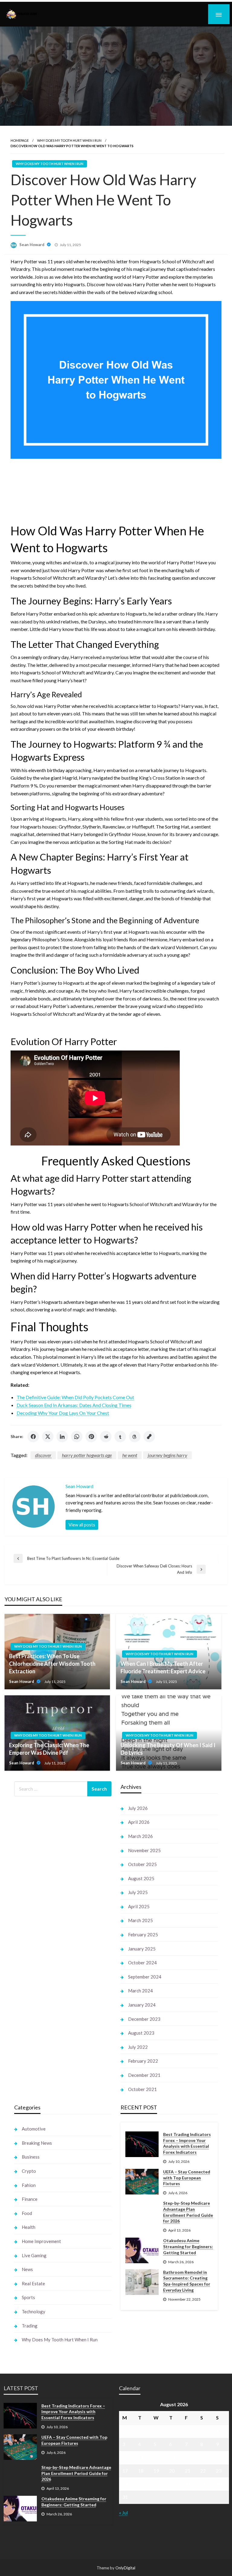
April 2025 (139, 1906)
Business (31, 2157)
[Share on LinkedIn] (62, 1437)
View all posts (82, 1525)
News (27, 2269)
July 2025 (138, 1892)
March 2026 (140, 1836)
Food (27, 2213)
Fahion (29, 2185)
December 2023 (144, 2019)
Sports (28, 2297)
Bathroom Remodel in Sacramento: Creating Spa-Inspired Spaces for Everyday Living (187, 2281)
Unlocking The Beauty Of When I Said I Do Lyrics (168, 1749)
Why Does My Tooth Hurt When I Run (69, 140)
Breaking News (37, 2143)
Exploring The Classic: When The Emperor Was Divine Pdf (49, 1749)
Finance (30, 2199)
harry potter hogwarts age (87, 1455)
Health (29, 2227)
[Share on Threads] (135, 1437)
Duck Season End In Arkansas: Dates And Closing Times (74, 1405)
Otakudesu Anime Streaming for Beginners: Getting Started (188, 2246)
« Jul (123, 2513)
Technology (34, 2311)
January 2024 (142, 2005)
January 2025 (142, 1949)
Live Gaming (34, 2255)
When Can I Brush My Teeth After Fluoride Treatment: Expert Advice (163, 1667)
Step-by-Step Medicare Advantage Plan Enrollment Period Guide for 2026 (188, 2212)
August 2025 (141, 1878)
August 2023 (141, 2033)
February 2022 (143, 2061)
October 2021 (142, 2089)
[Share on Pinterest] (91, 1437)
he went (130, 1455)
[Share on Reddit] (106, 1437)
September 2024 (145, 1977)
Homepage (20, 140)
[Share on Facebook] (33, 1437)
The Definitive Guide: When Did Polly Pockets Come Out (75, 1397)
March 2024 (140, 1991)
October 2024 (142, 1963)
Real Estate (33, 2283)
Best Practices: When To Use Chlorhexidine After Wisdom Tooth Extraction (52, 1664)
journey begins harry (168, 1455)
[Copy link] (149, 1437)
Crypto (29, 2171)
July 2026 (138, 1808)
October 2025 (142, 1864)
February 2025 (143, 1934)
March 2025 (140, 1920)
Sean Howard (32, 245)
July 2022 (138, 2047)
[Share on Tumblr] (120, 1437)
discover (43, 1455)
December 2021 (144, 2075)
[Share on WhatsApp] (77, 1437)
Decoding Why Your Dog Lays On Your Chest (63, 1413)
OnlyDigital (125, 2568)
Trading (30, 2326)
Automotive (34, 2129)
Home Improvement (41, 2241)
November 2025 (144, 1850)
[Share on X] (48, 1437)
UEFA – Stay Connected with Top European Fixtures (187, 2178)
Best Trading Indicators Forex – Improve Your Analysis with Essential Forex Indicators (187, 2143)
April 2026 (139, 1822)
